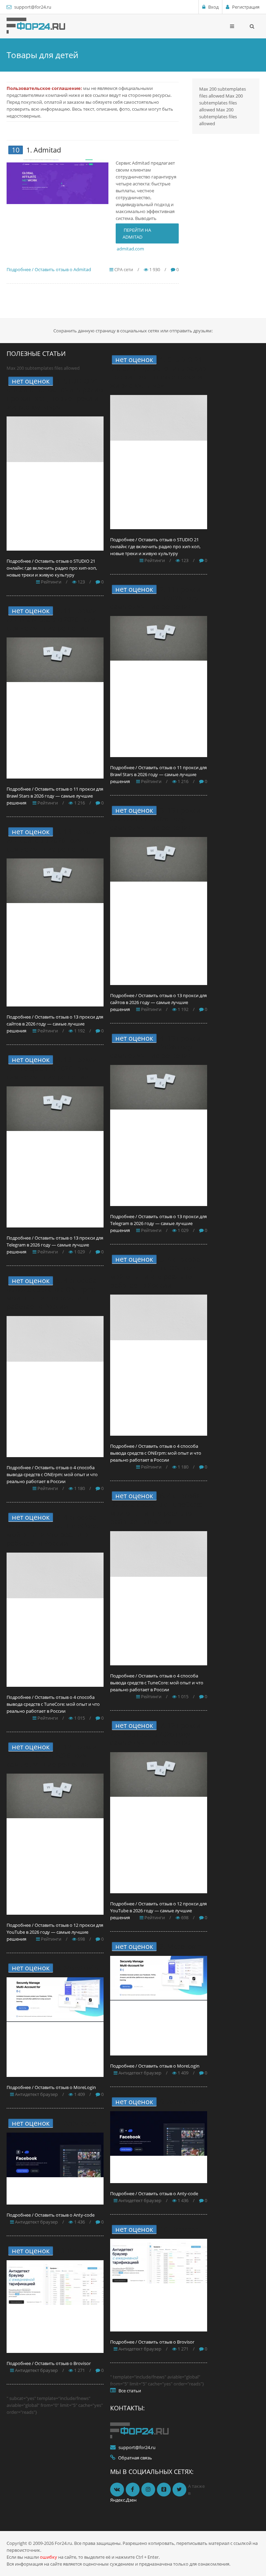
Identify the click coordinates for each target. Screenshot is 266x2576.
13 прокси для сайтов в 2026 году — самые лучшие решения (52, 840)
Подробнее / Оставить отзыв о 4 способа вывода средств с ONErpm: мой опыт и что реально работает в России (52, 1474)
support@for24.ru (33, 7)
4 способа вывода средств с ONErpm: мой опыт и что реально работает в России (52, 1294)
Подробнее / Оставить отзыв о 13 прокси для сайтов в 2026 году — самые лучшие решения (55, 1024)
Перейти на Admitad (137, 233)
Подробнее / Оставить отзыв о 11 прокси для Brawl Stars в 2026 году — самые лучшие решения (55, 796)
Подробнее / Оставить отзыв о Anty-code (51, 2215)
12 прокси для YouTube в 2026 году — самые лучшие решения (52, 1755)
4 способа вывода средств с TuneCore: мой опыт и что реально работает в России (52, 1530)
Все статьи (130, 2391)
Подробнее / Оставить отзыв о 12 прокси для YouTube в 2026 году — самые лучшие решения (55, 1932)
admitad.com (130, 249)
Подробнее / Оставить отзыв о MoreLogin (51, 2087)
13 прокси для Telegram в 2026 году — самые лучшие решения (52, 1068)
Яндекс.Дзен (123, 2500)
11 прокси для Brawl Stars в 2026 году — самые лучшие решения (55, 619)
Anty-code (80, 2123)
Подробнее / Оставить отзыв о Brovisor (49, 2363)
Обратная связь (135, 2458)
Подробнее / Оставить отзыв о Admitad (49, 269)
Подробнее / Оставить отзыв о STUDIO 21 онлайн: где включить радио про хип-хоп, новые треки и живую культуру (52, 568)
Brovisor (81, 2251)
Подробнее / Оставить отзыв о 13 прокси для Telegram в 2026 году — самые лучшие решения (55, 1245)
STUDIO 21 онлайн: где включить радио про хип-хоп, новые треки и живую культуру (55, 394)
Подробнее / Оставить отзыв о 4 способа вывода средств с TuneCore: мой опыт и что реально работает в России (53, 1704)
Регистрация (246, 7)
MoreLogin (81, 1968)
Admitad (47, 150)
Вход (213, 7)
